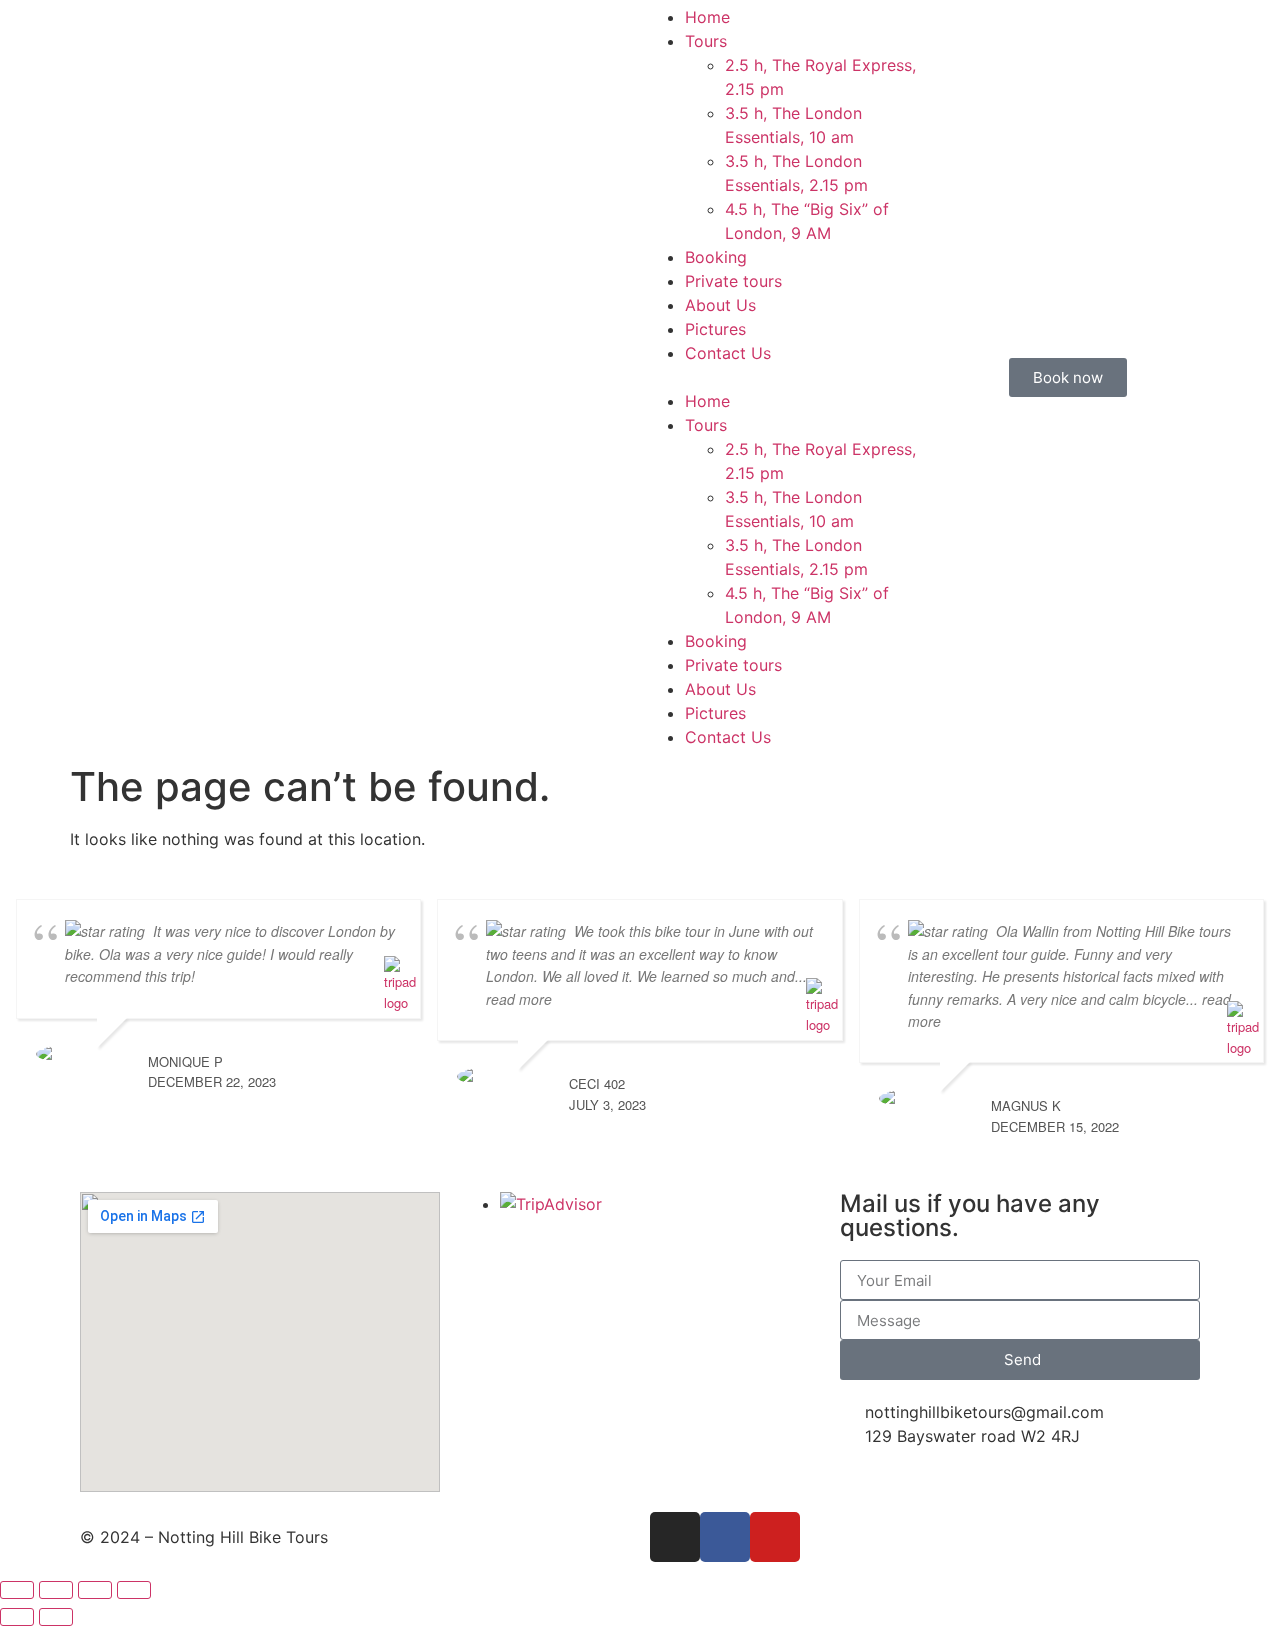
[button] (782, 377)
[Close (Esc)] (134, 1590)
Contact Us (728, 353)
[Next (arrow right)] (56, 1617)
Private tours (733, 281)
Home (707, 17)
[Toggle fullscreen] (56, 1590)
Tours (706, 41)
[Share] (95, 1590)
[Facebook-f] (725, 1537)
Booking (716, 257)
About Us (720, 305)
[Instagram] (675, 1537)
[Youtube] (775, 1537)
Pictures (715, 329)
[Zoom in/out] (17, 1590)
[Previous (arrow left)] (17, 1617)
